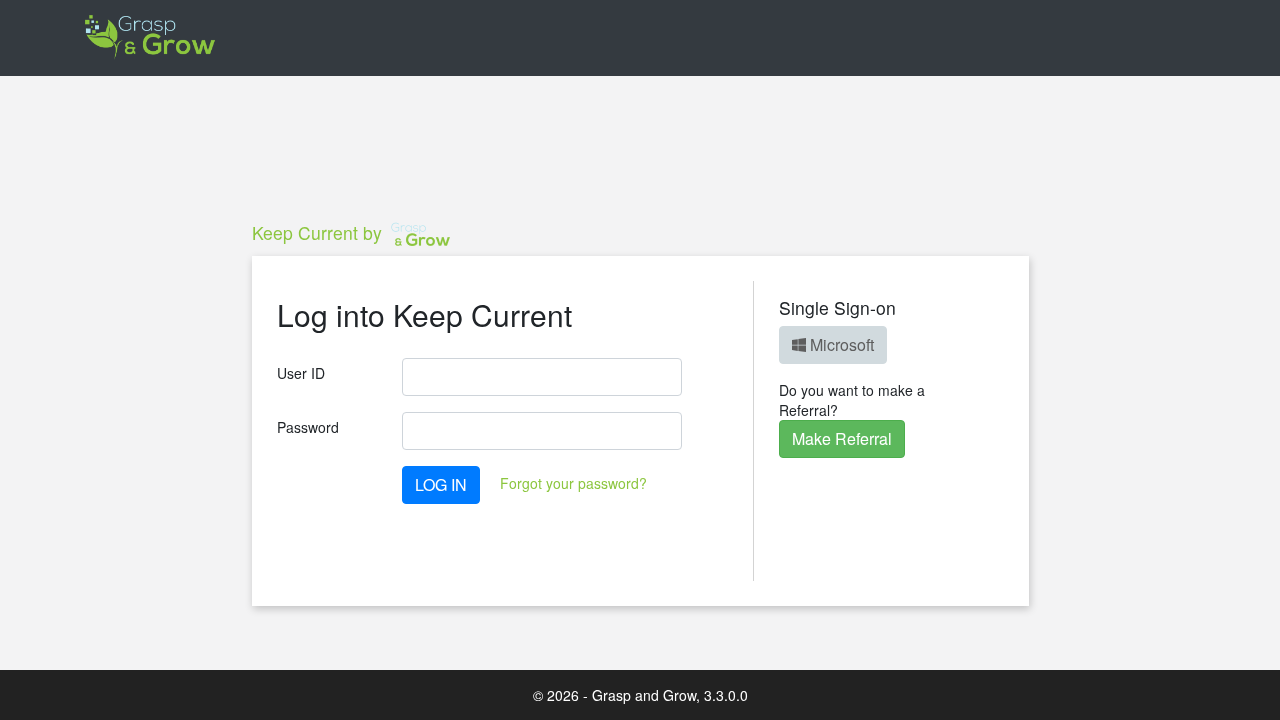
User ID (301, 373)
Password (308, 427)
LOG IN (441, 484)
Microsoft (840, 344)
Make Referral (842, 438)
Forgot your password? (573, 483)
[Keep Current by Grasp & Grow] (151, 38)
